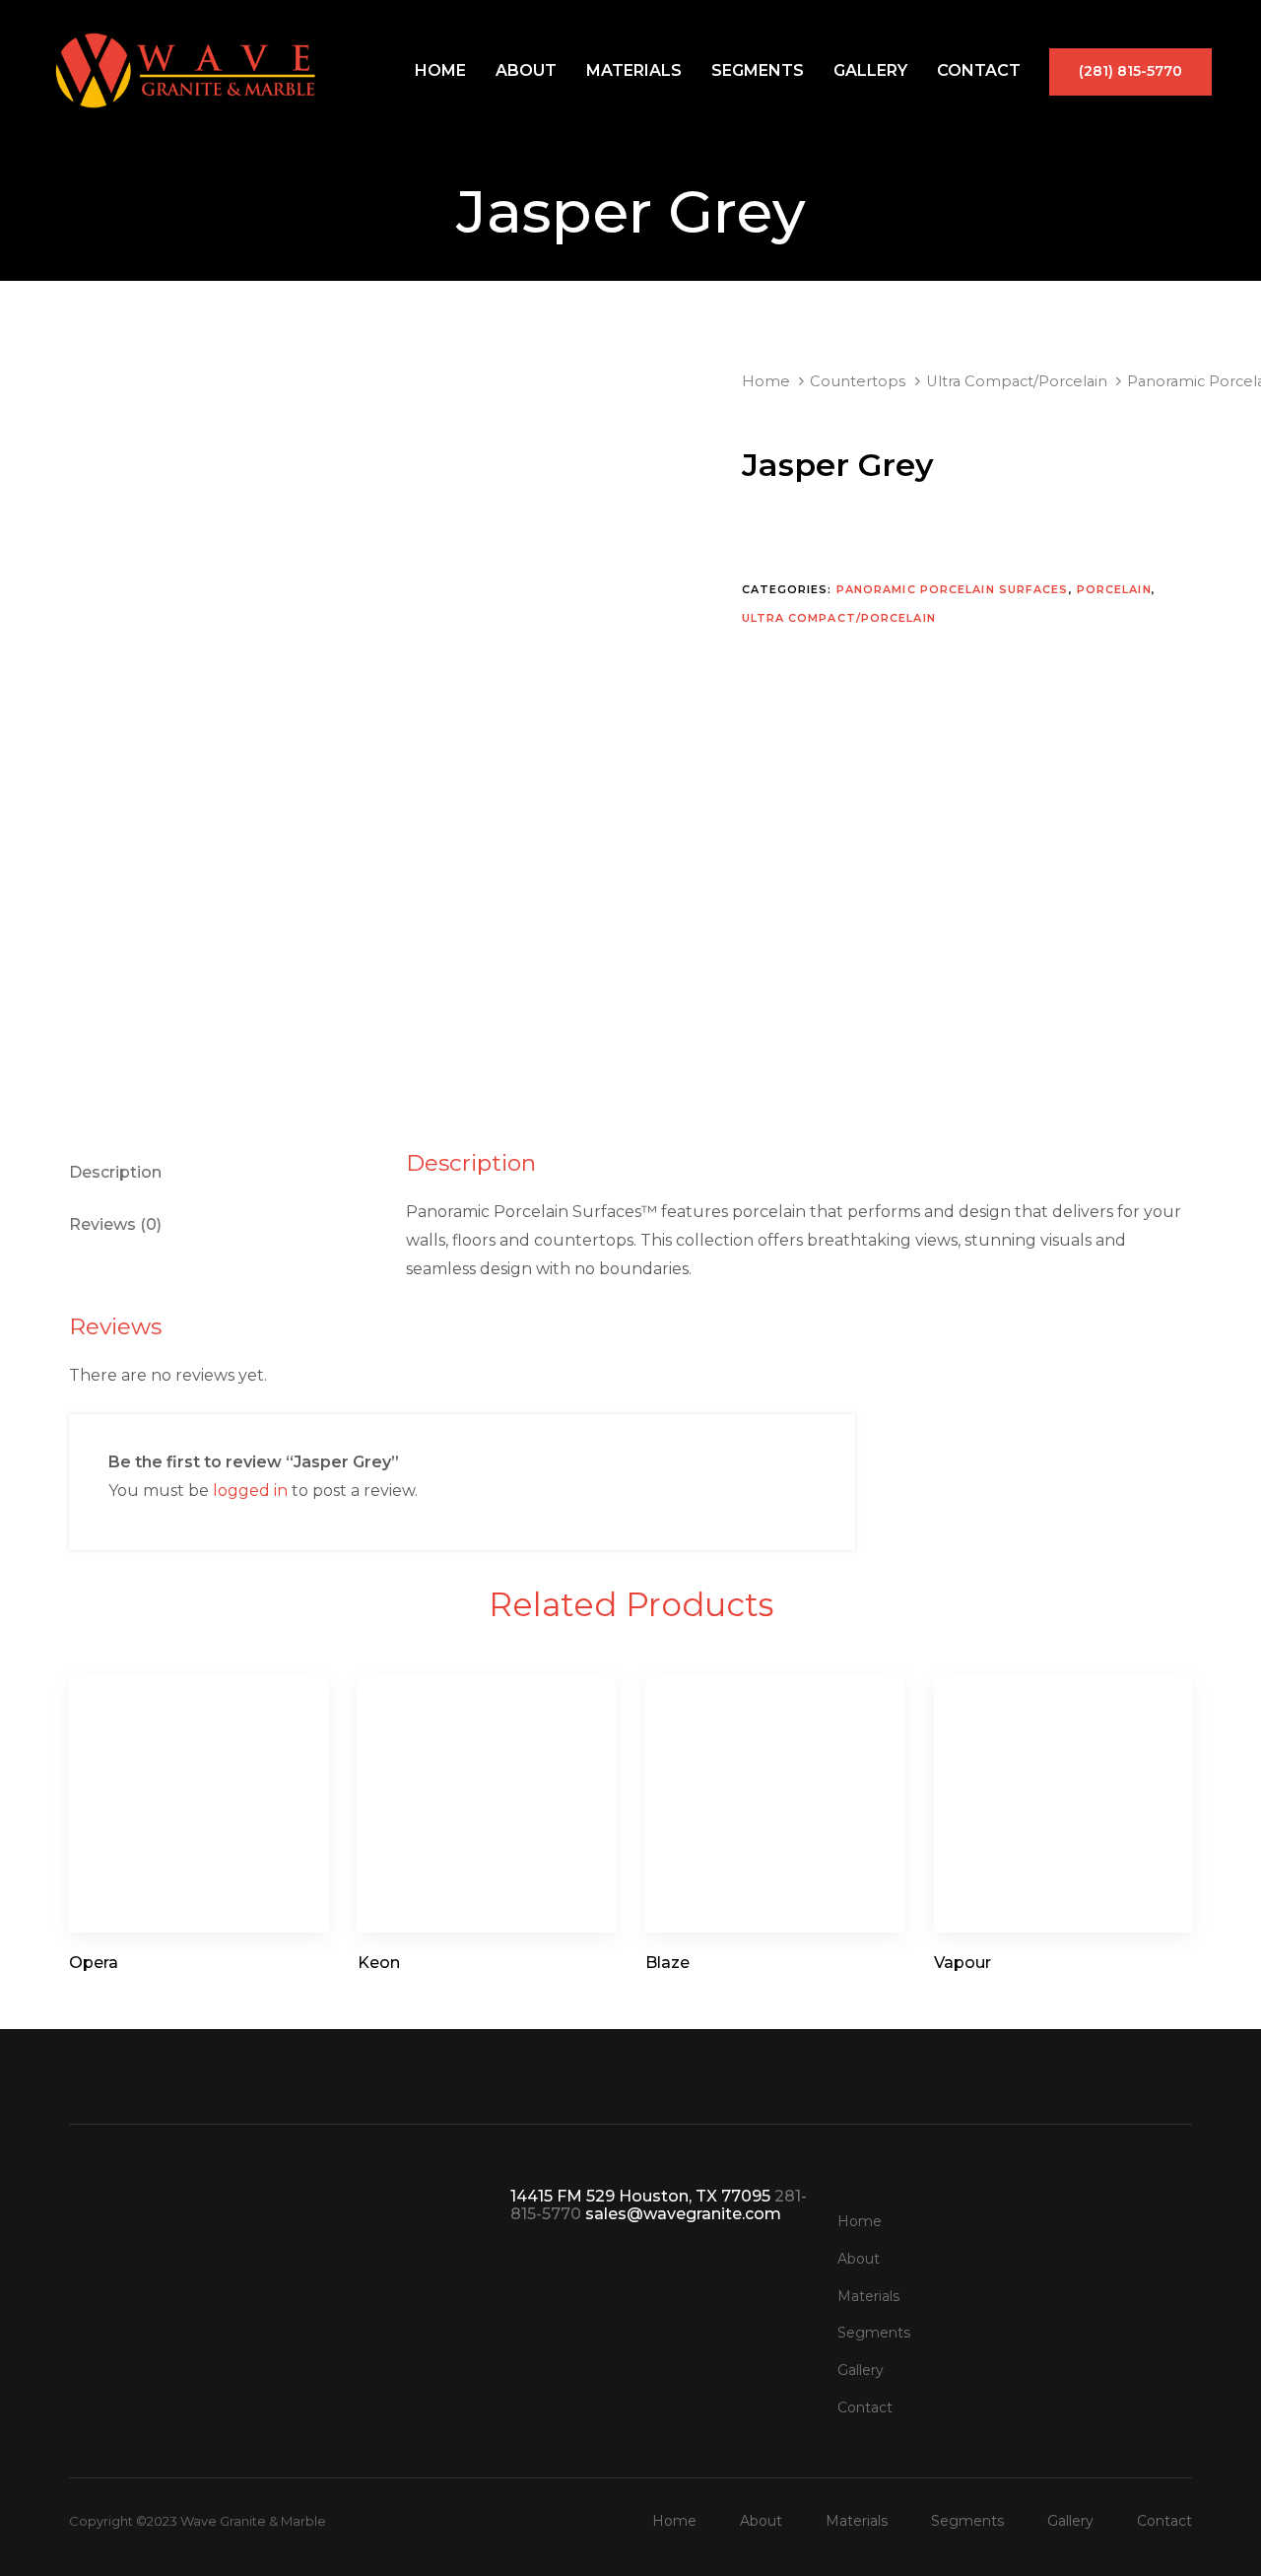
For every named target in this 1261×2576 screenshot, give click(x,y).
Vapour (962, 1963)
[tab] (224, 1173)
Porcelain (1114, 589)
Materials (634, 70)
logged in (250, 1491)
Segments (758, 70)
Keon (379, 1963)
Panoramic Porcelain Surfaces (953, 589)
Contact (979, 70)
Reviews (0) (115, 1224)
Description (115, 1172)
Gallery (870, 70)
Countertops (858, 381)
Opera (94, 1963)
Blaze (667, 1963)
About (526, 70)
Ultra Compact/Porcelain (1017, 381)
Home (440, 70)
